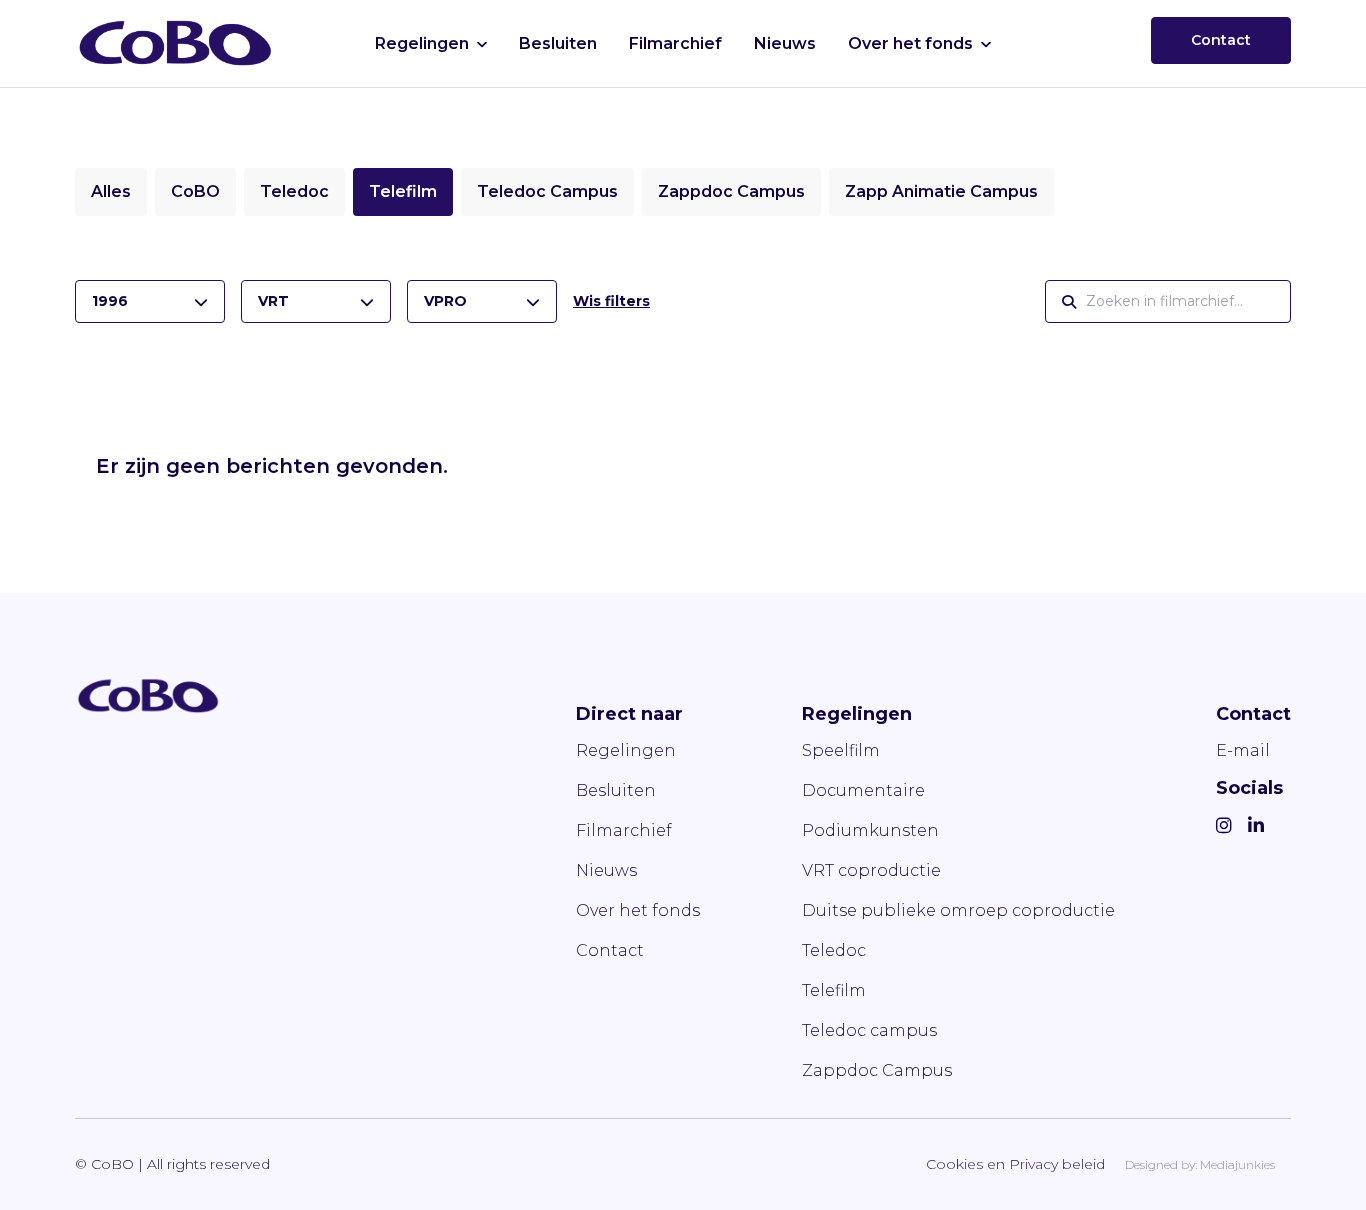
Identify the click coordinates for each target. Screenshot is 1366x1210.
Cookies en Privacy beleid (1015, 1164)
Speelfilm (841, 750)
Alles (111, 191)
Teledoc (294, 191)
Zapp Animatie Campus (941, 191)
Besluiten (558, 43)
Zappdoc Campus (731, 191)
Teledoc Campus (547, 191)
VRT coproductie (871, 870)
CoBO (195, 191)
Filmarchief (675, 43)
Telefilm (403, 191)
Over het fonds (910, 43)
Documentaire (863, 790)
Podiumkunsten (870, 830)
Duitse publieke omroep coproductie (958, 910)
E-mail (1243, 750)
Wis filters (611, 301)
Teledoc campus (869, 1030)
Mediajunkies (1237, 1164)
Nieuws (785, 43)
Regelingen (422, 43)
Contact (1221, 40)
